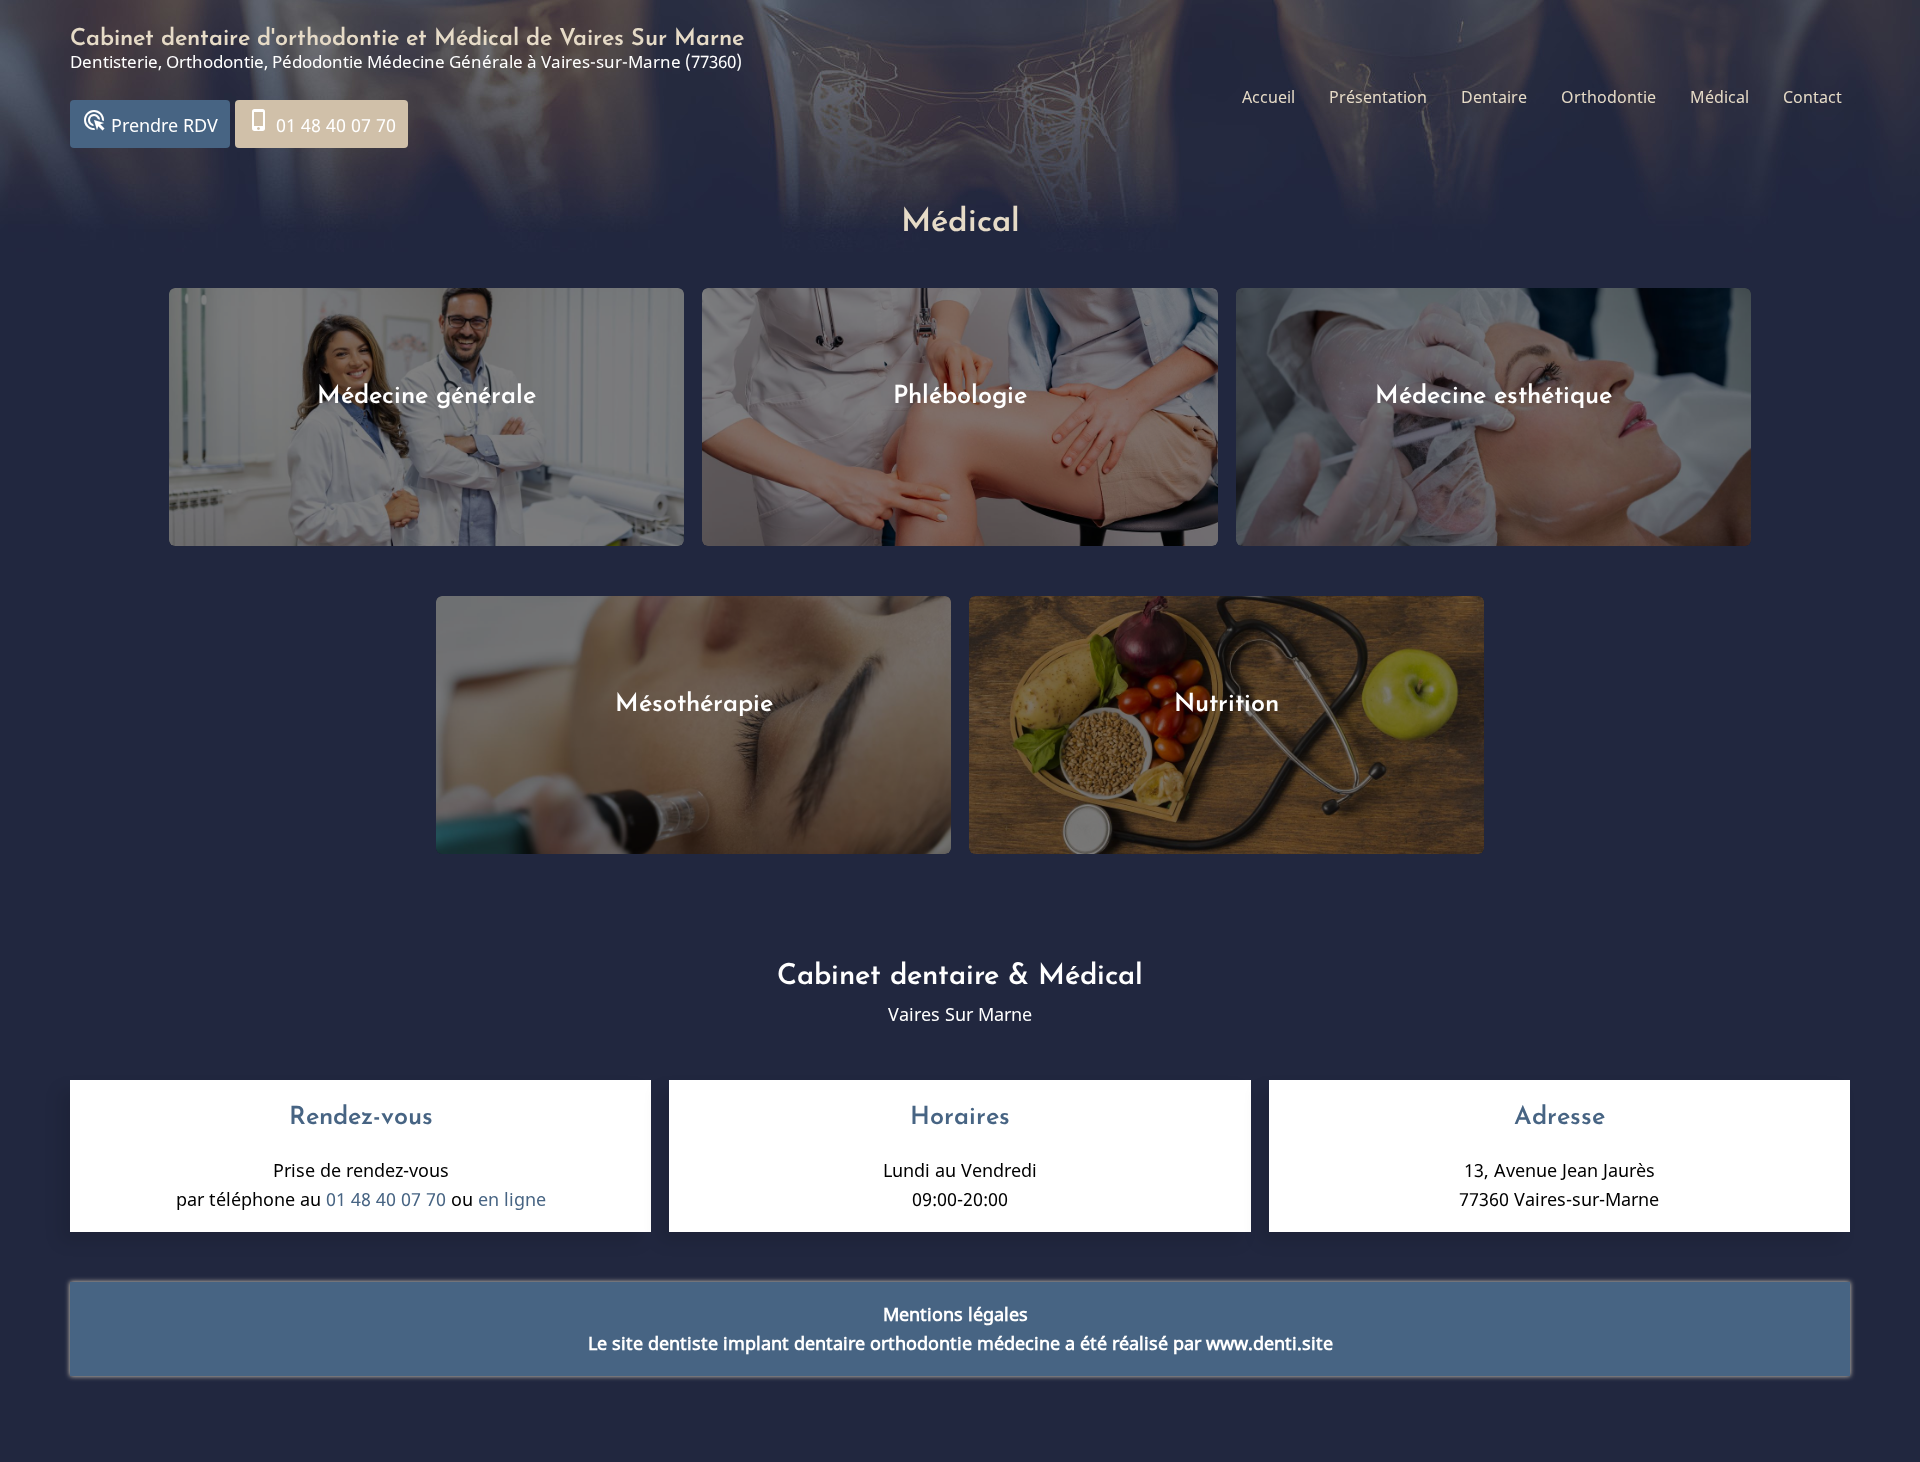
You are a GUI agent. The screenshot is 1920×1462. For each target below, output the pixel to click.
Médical (1719, 97)
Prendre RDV (150, 122)
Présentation (1378, 97)
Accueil (1268, 97)
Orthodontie (1608, 97)
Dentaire (1494, 97)
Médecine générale (426, 396)
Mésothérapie (694, 704)
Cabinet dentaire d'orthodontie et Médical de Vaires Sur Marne (407, 39)
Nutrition (1226, 704)
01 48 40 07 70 (321, 122)
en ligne (512, 1199)
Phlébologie (960, 396)
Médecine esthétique (1493, 396)
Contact (1812, 97)
